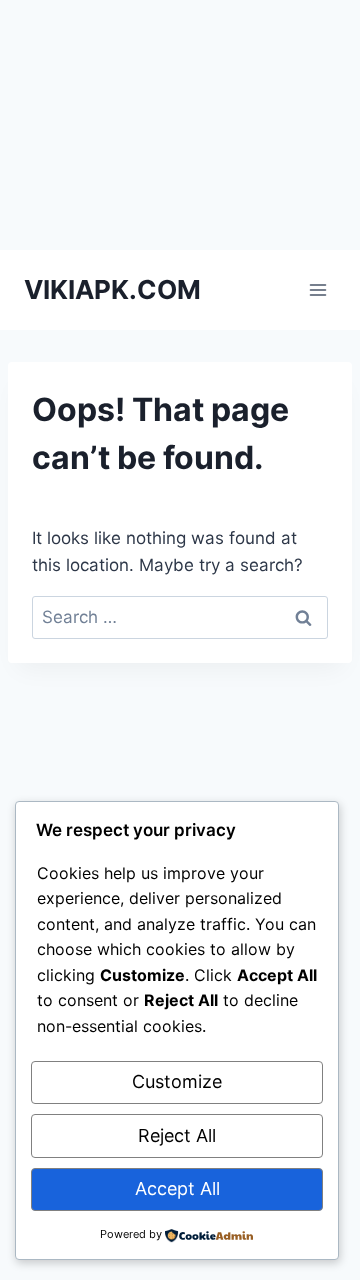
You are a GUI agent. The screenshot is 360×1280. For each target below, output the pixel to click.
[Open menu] (317, 289)
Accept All (177, 1188)
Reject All (177, 1135)
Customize (177, 1081)
